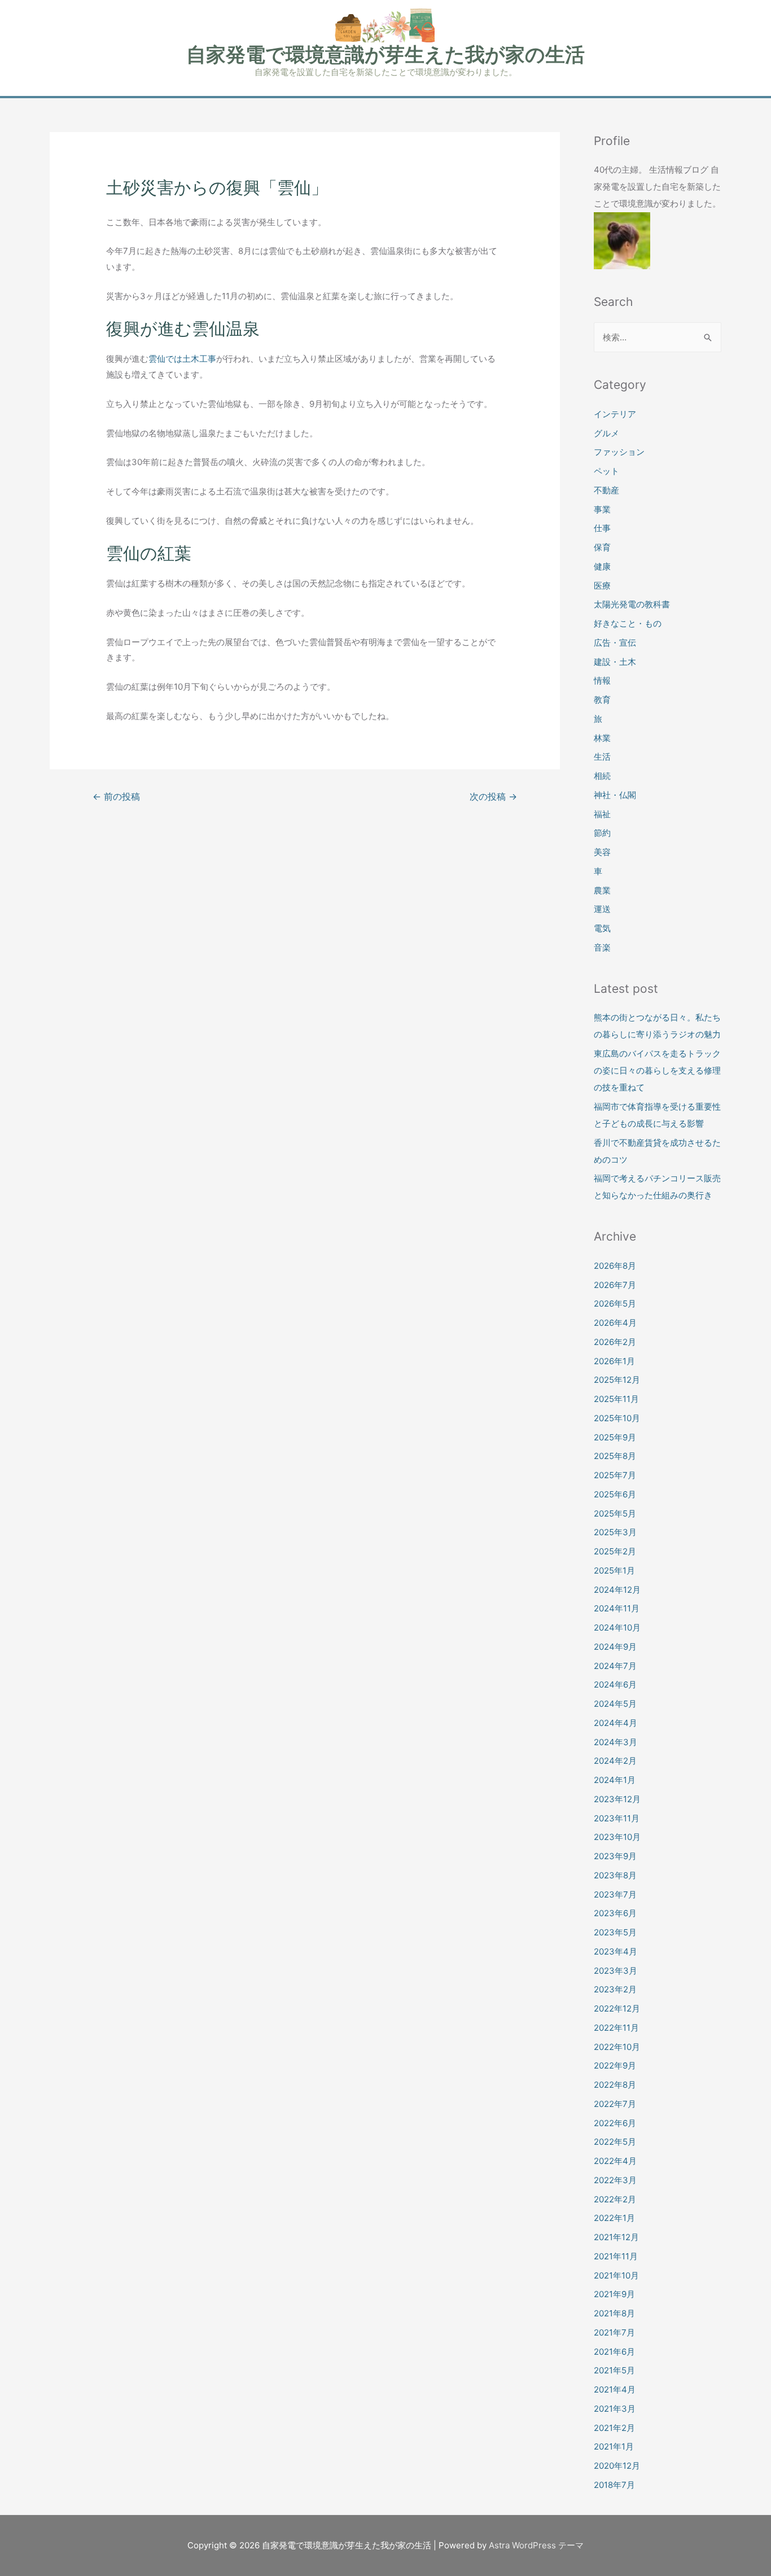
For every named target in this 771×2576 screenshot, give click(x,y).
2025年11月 (616, 1399)
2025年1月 (614, 1570)
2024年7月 (615, 1666)
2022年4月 (615, 2161)
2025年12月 (617, 1380)
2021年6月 (614, 2352)
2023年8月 (615, 1875)
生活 (602, 757)
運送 (602, 909)
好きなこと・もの (628, 623)
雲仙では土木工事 (182, 359)
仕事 (602, 528)
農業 (602, 890)
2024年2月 (615, 1761)
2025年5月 (615, 1513)
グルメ (606, 433)
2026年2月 (615, 1342)
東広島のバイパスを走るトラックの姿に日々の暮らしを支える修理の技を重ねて (657, 1070)
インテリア (615, 414)
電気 (602, 928)
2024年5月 (615, 1704)
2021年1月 (614, 2446)
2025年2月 (615, 1551)
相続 (602, 776)
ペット (606, 471)
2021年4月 (615, 2389)
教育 (602, 700)
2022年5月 (615, 2142)
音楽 (602, 947)
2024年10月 (617, 1627)
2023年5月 (615, 1932)
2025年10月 (617, 1418)
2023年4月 (616, 1951)
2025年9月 (615, 1437)
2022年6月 (615, 2123)
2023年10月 (617, 1837)
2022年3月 (615, 2180)
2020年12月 (617, 2466)
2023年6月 (615, 1913)
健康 (602, 566)
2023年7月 (615, 1894)
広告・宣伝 (615, 643)
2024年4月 (616, 1723)
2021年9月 (614, 2294)
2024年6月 (615, 1685)
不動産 (606, 490)
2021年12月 (616, 2237)
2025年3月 (615, 1532)
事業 (602, 509)
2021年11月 (616, 2256)
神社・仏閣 (615, 795)
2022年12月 (617, 2008)
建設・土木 (615, 662)
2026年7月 (615, 1285)
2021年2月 (614, 2428)
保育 (602, 547)
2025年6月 (615, 1494)
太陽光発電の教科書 (632, 604)
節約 (602, 833)
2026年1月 (614, 1361)
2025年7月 (615, 1475)
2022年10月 (617, 2047)
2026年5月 (615, 1304)
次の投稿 (493, 797)
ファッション (619, 452)
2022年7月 (615, 2104)
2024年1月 (615, 1780)
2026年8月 (615, 1266)
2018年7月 (614, 2485)
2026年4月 (615, 1323)
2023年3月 (616, 1971)
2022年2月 (615, 2199)
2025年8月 (615, 1456)
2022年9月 (615, 2065)
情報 (602, 680)
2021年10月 (616, 2275)
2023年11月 (617, 1818)
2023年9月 (615, 1856)
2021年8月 (614, 2313)
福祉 (602, 814)
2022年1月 (614, 2218)
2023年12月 (617, 1799)
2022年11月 (616, 2028)
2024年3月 (616, 1742)
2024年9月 (615, 1647)
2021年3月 (615, 2409)
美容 (602, 852)
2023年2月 (615, 1989)
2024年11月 (617, 1608)
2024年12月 (617, 1590)
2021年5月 (614, 2370)
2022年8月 (615, 2085)
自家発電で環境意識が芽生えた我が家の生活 (385, 54)
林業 (602, 738)
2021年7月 (614, 2332)
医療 (602, 586)
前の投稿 (116, 797)
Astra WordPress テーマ (536, 2545)
